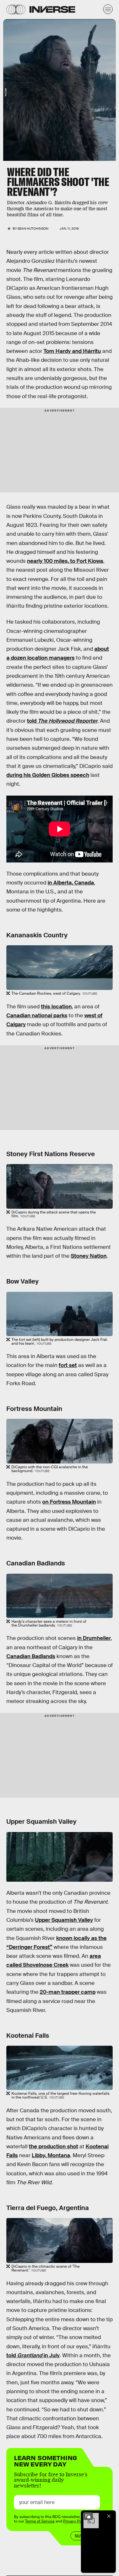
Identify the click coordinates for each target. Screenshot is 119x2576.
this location (56, 1007)
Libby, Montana (51, 2155)
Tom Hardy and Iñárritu (72, 351)
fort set (68, 1365)
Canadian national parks (37, 1016)
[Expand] (88, 2516)
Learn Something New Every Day (46, 2460)
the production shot (53, 2147)
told (62, 721)
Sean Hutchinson (33, 229)
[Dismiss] (109, 2516)
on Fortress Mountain (69, 1502)
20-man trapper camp (68, 1992)
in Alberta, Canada (71, 883)
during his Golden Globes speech (48, 775)
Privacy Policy (76, 2521)
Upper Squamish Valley (64, 1920)
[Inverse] (52, 9)
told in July (33, 2355)
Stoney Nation (89, 1256)
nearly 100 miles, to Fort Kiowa (65, 561)
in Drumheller (94, 1638)
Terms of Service (40, 2521)
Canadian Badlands (31, 1656)
